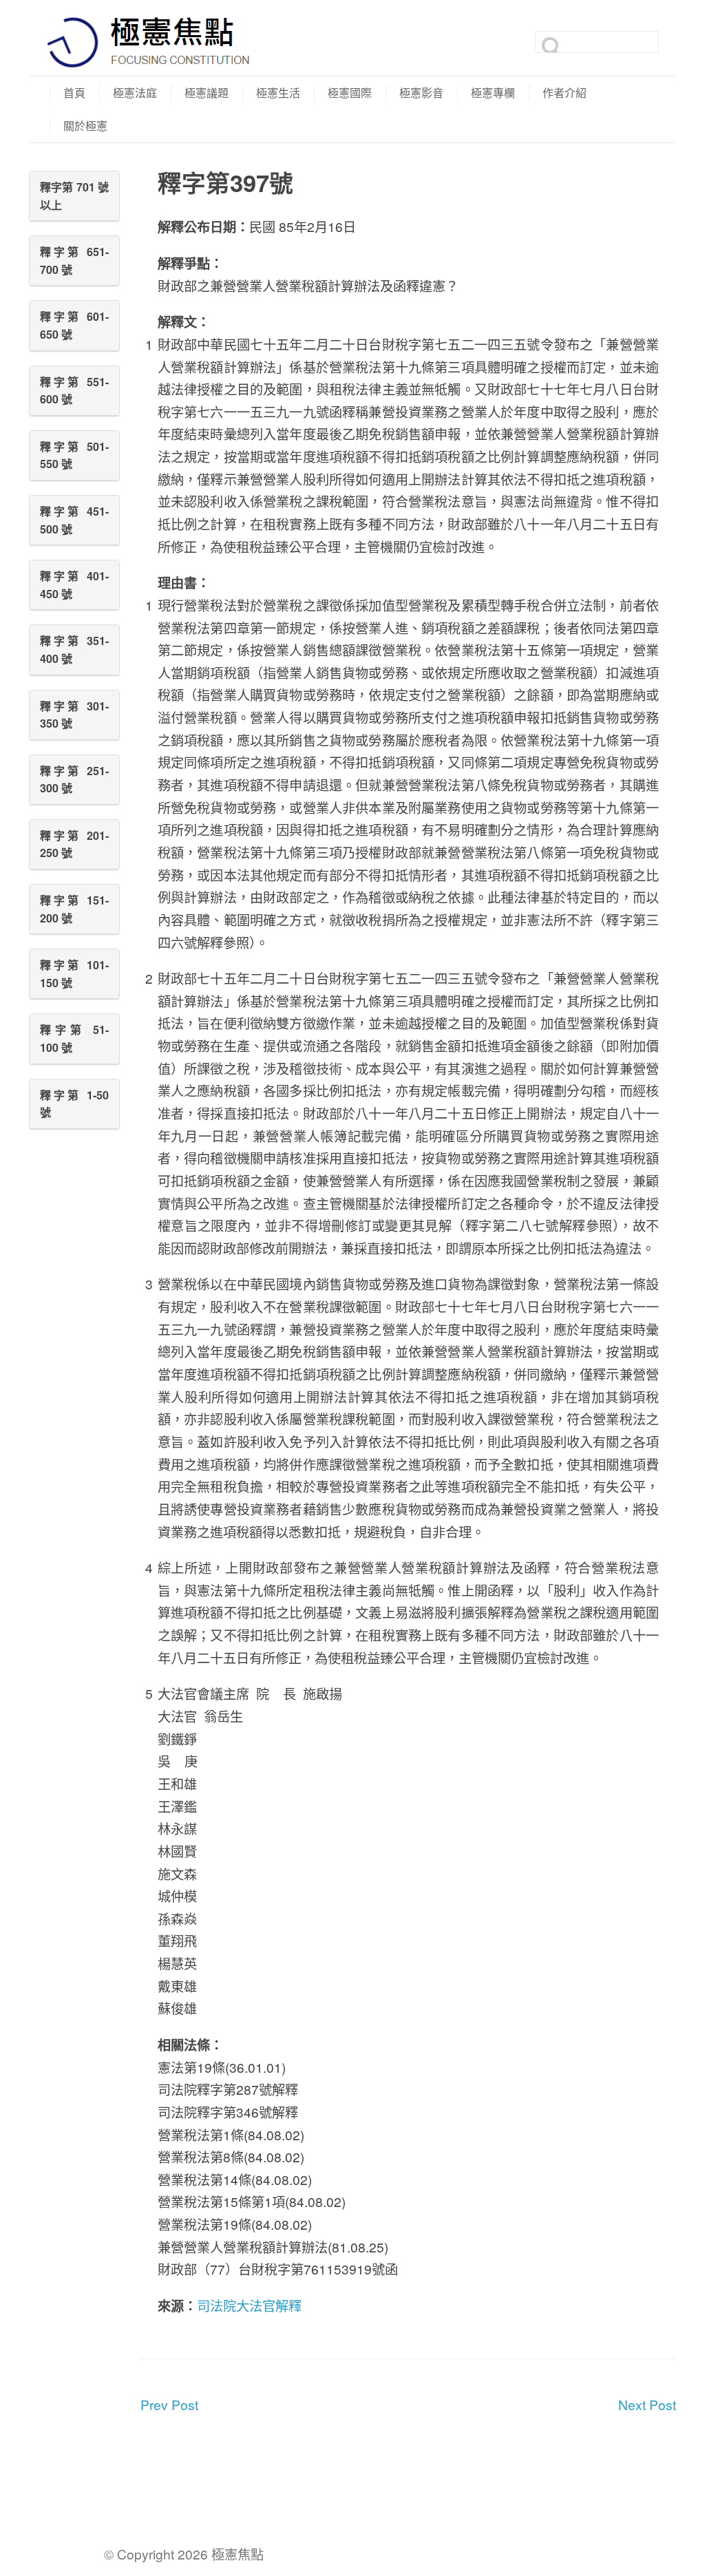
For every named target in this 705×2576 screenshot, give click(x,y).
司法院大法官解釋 (249, 2305)
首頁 (74, 93)
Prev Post (169, 2404)
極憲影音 (421, 93)
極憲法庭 (135, 93)
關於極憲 (85, 126)
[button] (74, 196)
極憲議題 (207, 93)
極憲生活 (278, 93)
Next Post (647, 2404)
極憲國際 (350, 93)
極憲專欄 (493, 93)
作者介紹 (565, 93)
